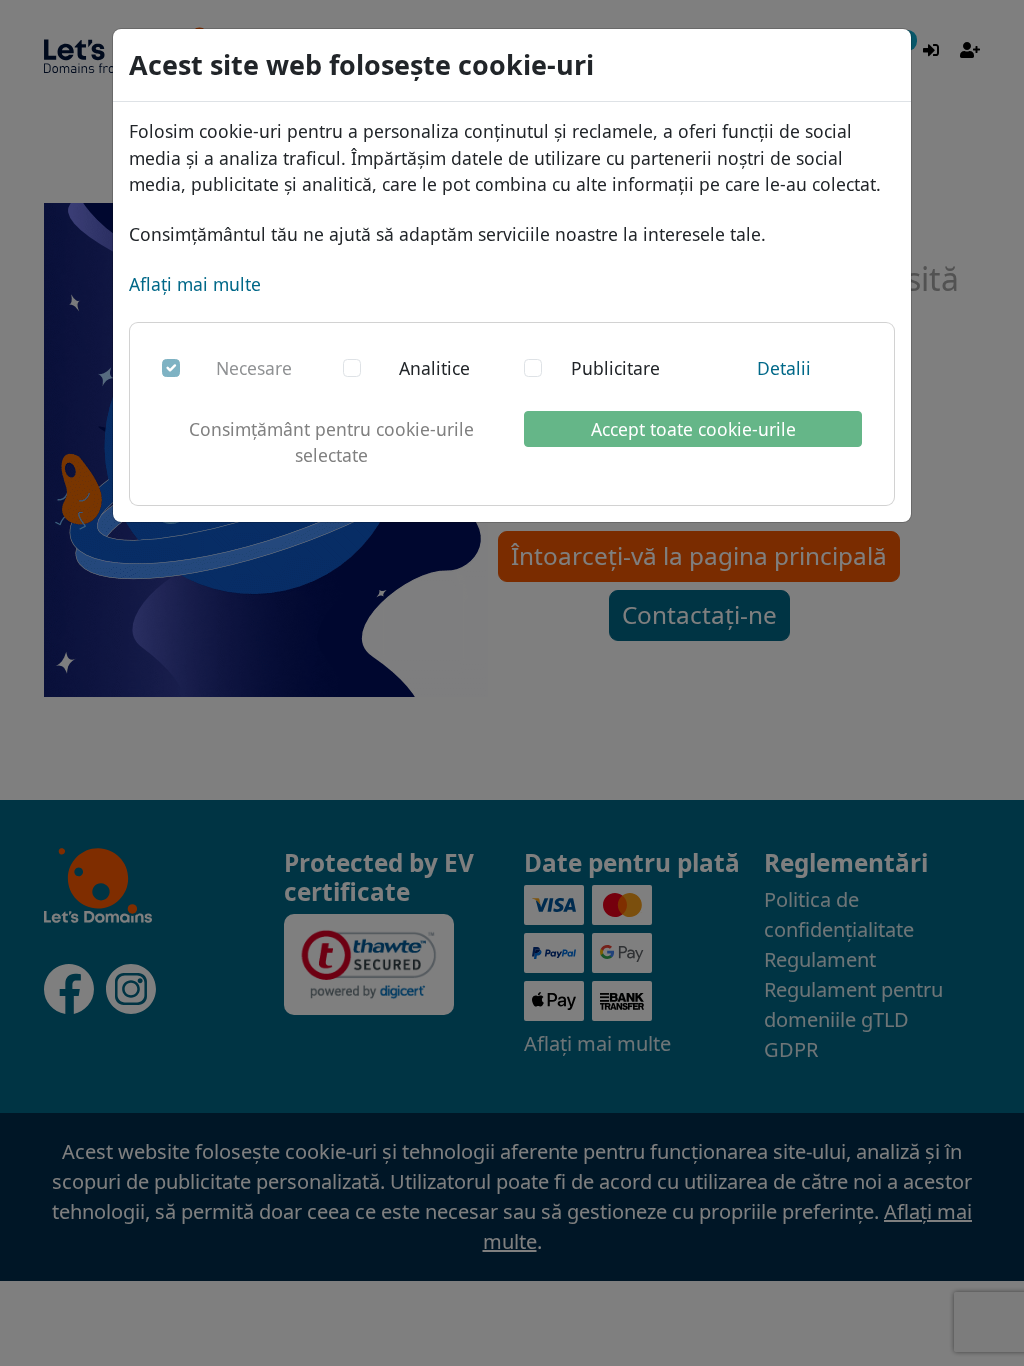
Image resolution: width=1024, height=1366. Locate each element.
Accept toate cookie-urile (693, 429)
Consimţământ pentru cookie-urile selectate (331, 442)
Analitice (434, 368)
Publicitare (615, 368)
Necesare (254, 368)
